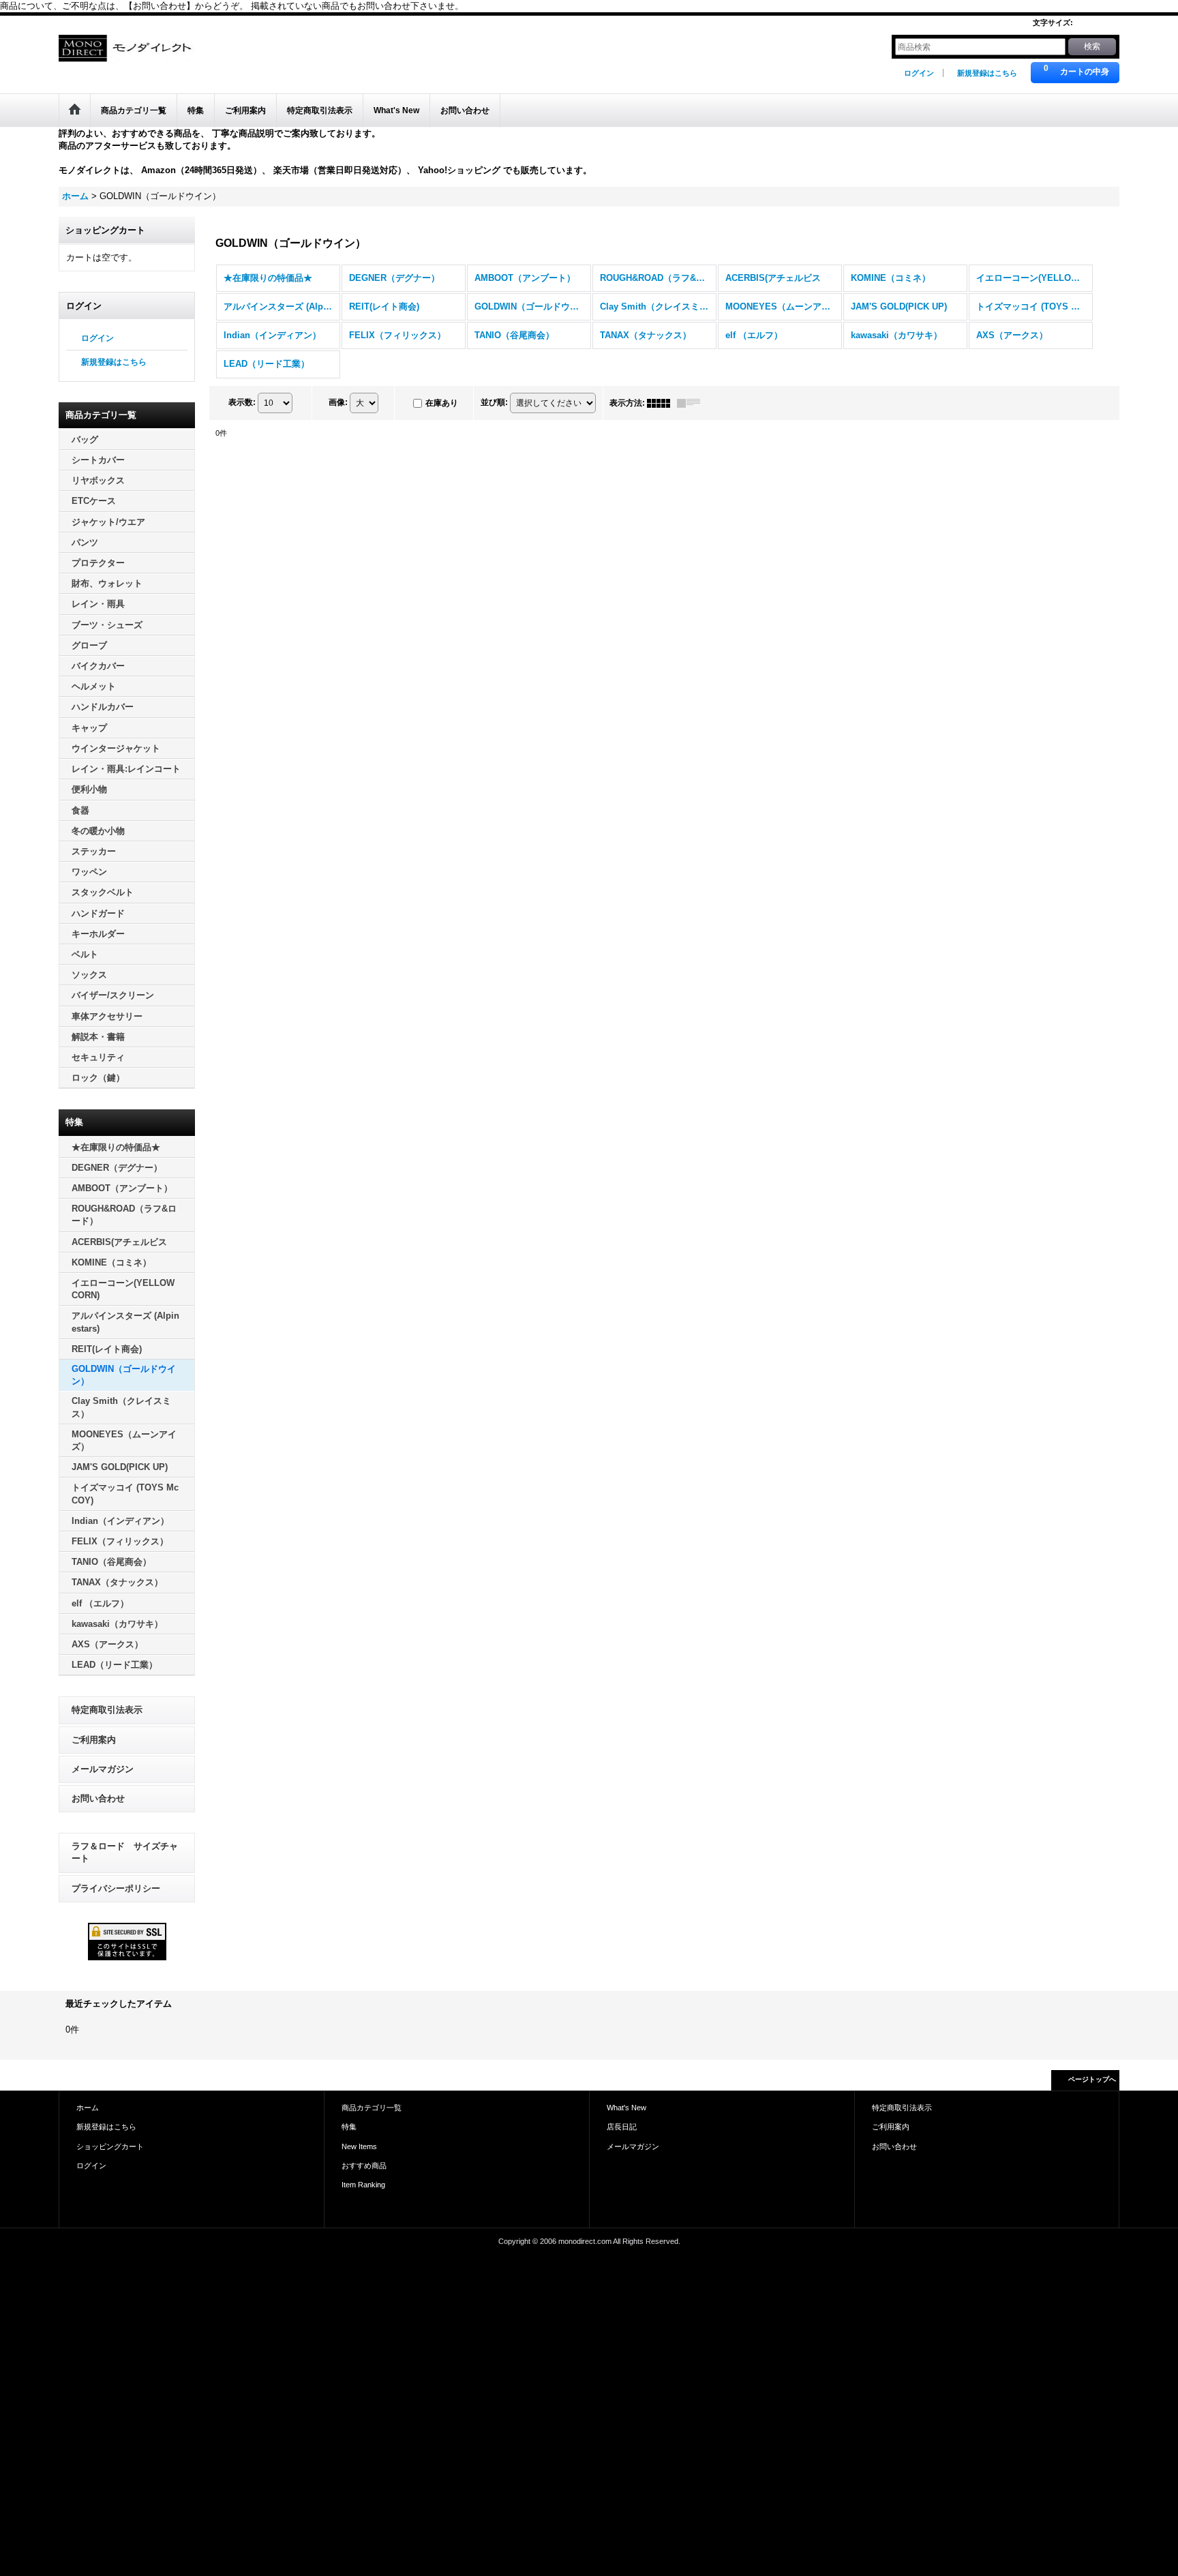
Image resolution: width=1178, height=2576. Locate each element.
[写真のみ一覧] (662, 403)
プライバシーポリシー (116, 1888)
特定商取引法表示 (107, 1710)
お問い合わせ (98, 1798)
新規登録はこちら (987, 73)
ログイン (919, 73)
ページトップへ (1092, 2079)
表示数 (242, 402)
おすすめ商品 (364, 2166)
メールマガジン (103, 1769)
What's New (626, 2108)
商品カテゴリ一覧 (372, 2108)
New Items (359, 2146)
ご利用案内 (94, 1740)
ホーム (88, 2108)
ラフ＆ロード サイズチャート (125, 1852)
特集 (349, 2127)
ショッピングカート (110, 2146)
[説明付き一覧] (692, 403)
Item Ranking (363, 2185)
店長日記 (622, 2127)
